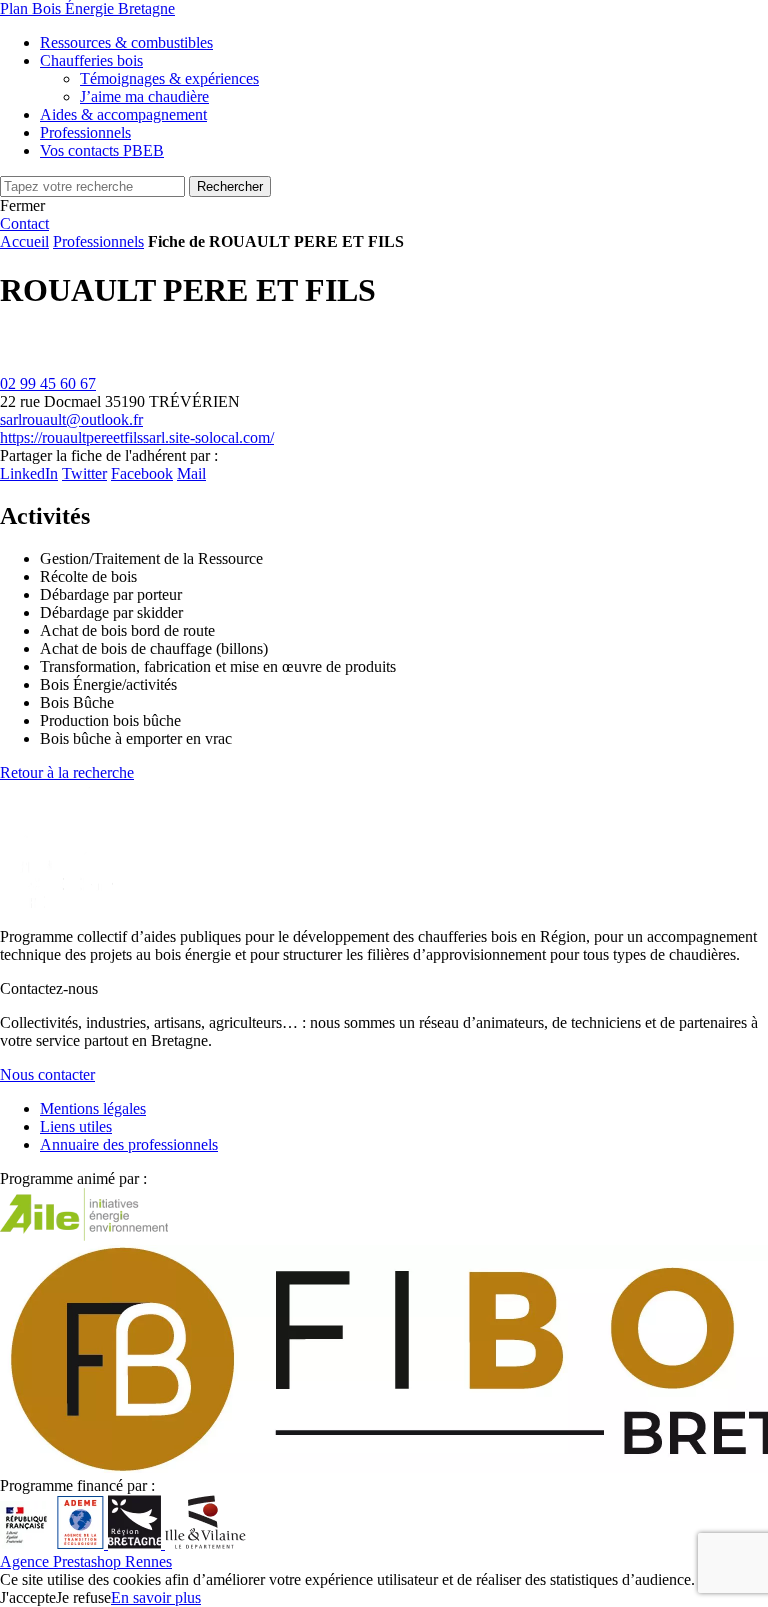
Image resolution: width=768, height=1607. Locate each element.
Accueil (24, 241)
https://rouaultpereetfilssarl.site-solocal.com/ (137, 437)
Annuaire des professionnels (129, 1144)
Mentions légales (93, 1108)
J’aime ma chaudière (144, 96)
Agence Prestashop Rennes (86, 1561)
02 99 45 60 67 (48, 383)
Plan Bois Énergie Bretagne (87, 8)
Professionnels (98, 241)
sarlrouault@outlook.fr (71, 419)
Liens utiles (76, 1126)
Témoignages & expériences (169, 78)
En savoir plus (156, 1597)
